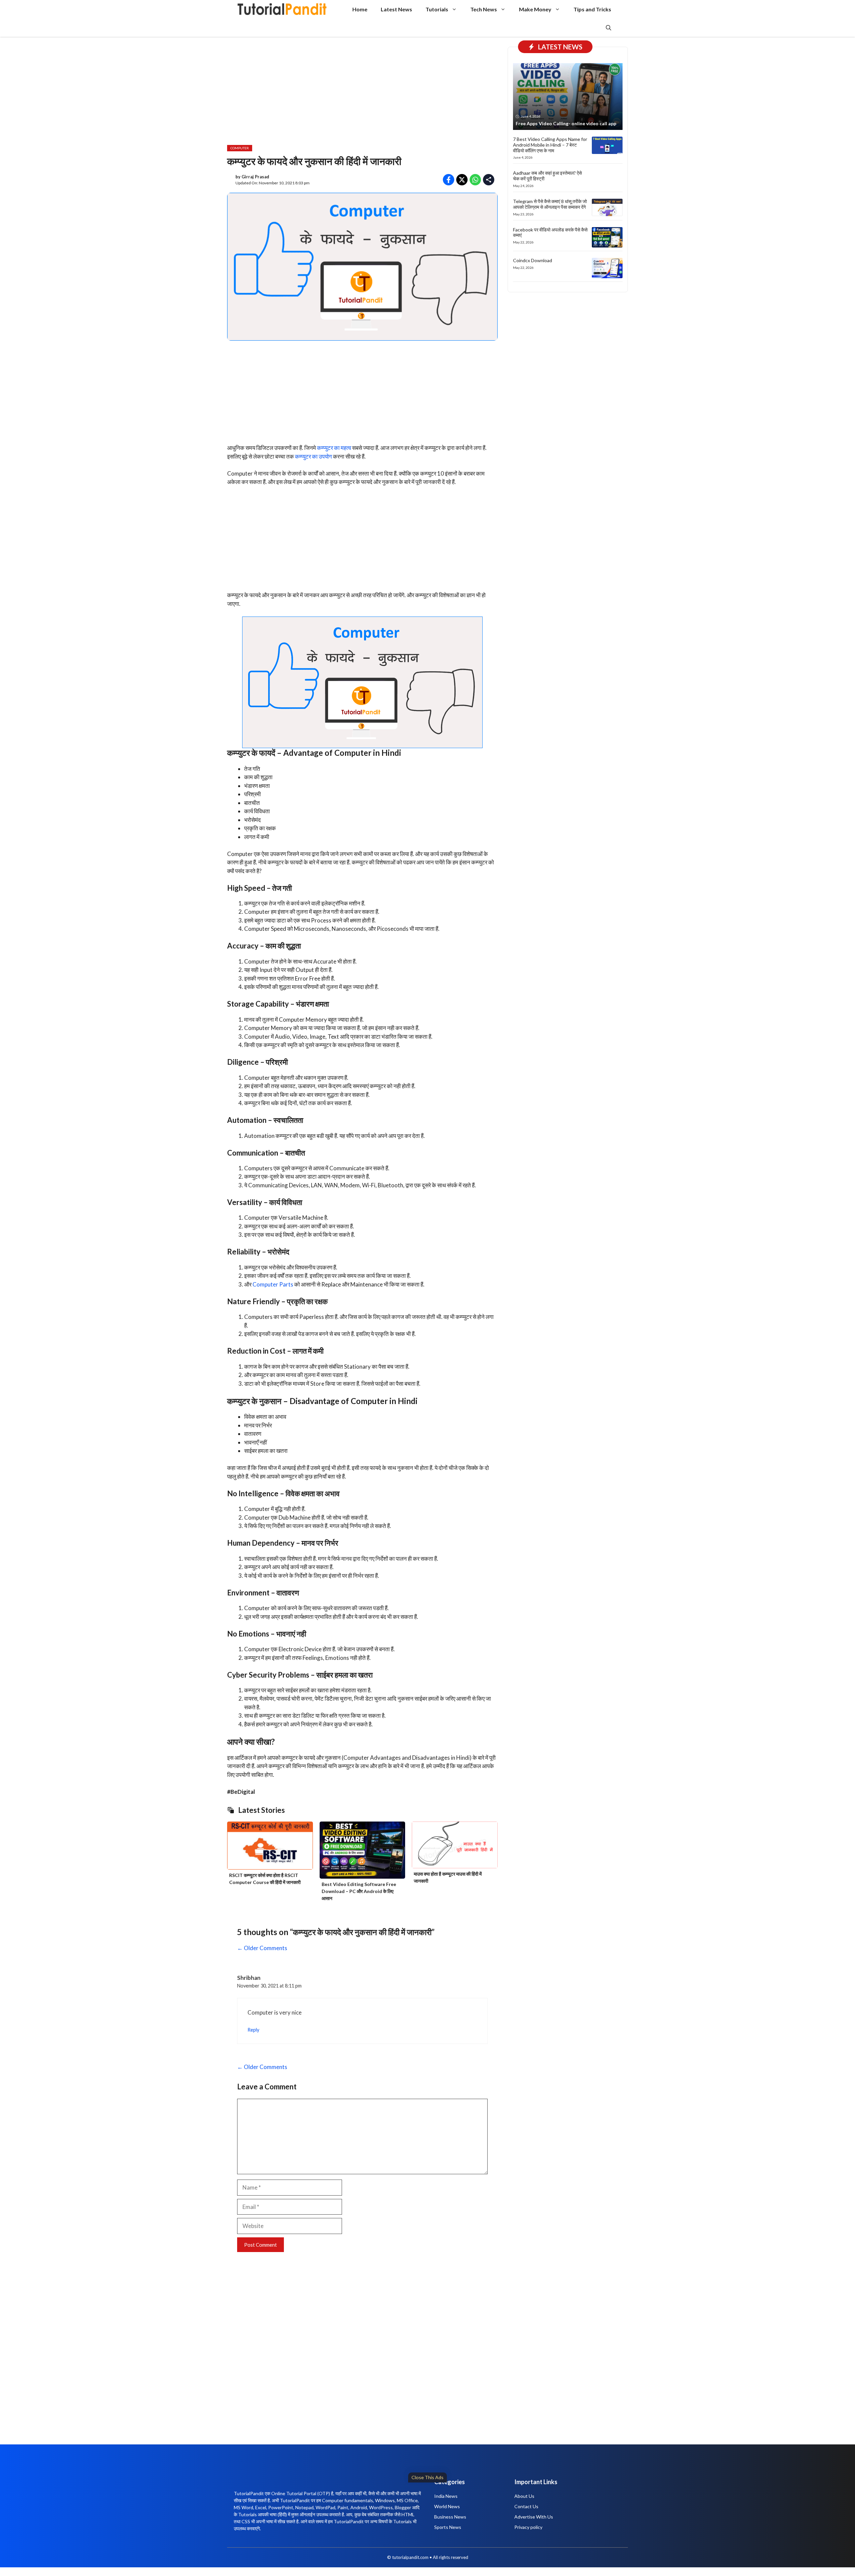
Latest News (396, 9)
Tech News (484, 9)
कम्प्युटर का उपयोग (313, 456)
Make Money (535, 9)
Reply (253, 2030)
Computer (240, 148)
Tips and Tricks (592, 9)
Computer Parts (273, 1284)
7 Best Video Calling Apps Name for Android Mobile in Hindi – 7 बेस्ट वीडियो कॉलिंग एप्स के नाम (550, 145)
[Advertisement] (204, 2528)
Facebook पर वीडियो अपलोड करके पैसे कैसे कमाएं (550, 232)
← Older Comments (262, 1948)
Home (360, 9)
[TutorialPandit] (282, 9)
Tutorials (437, 9)
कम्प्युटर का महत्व (334, 448)
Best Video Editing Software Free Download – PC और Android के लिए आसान (359, 1891)
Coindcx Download (533, 260)
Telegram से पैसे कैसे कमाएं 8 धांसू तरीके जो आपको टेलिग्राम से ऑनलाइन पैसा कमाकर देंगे (550, 204)
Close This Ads (427, 2477)
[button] (609, 28)
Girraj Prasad (255, 177)
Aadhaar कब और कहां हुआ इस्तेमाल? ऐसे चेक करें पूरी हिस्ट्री (547, 176)
